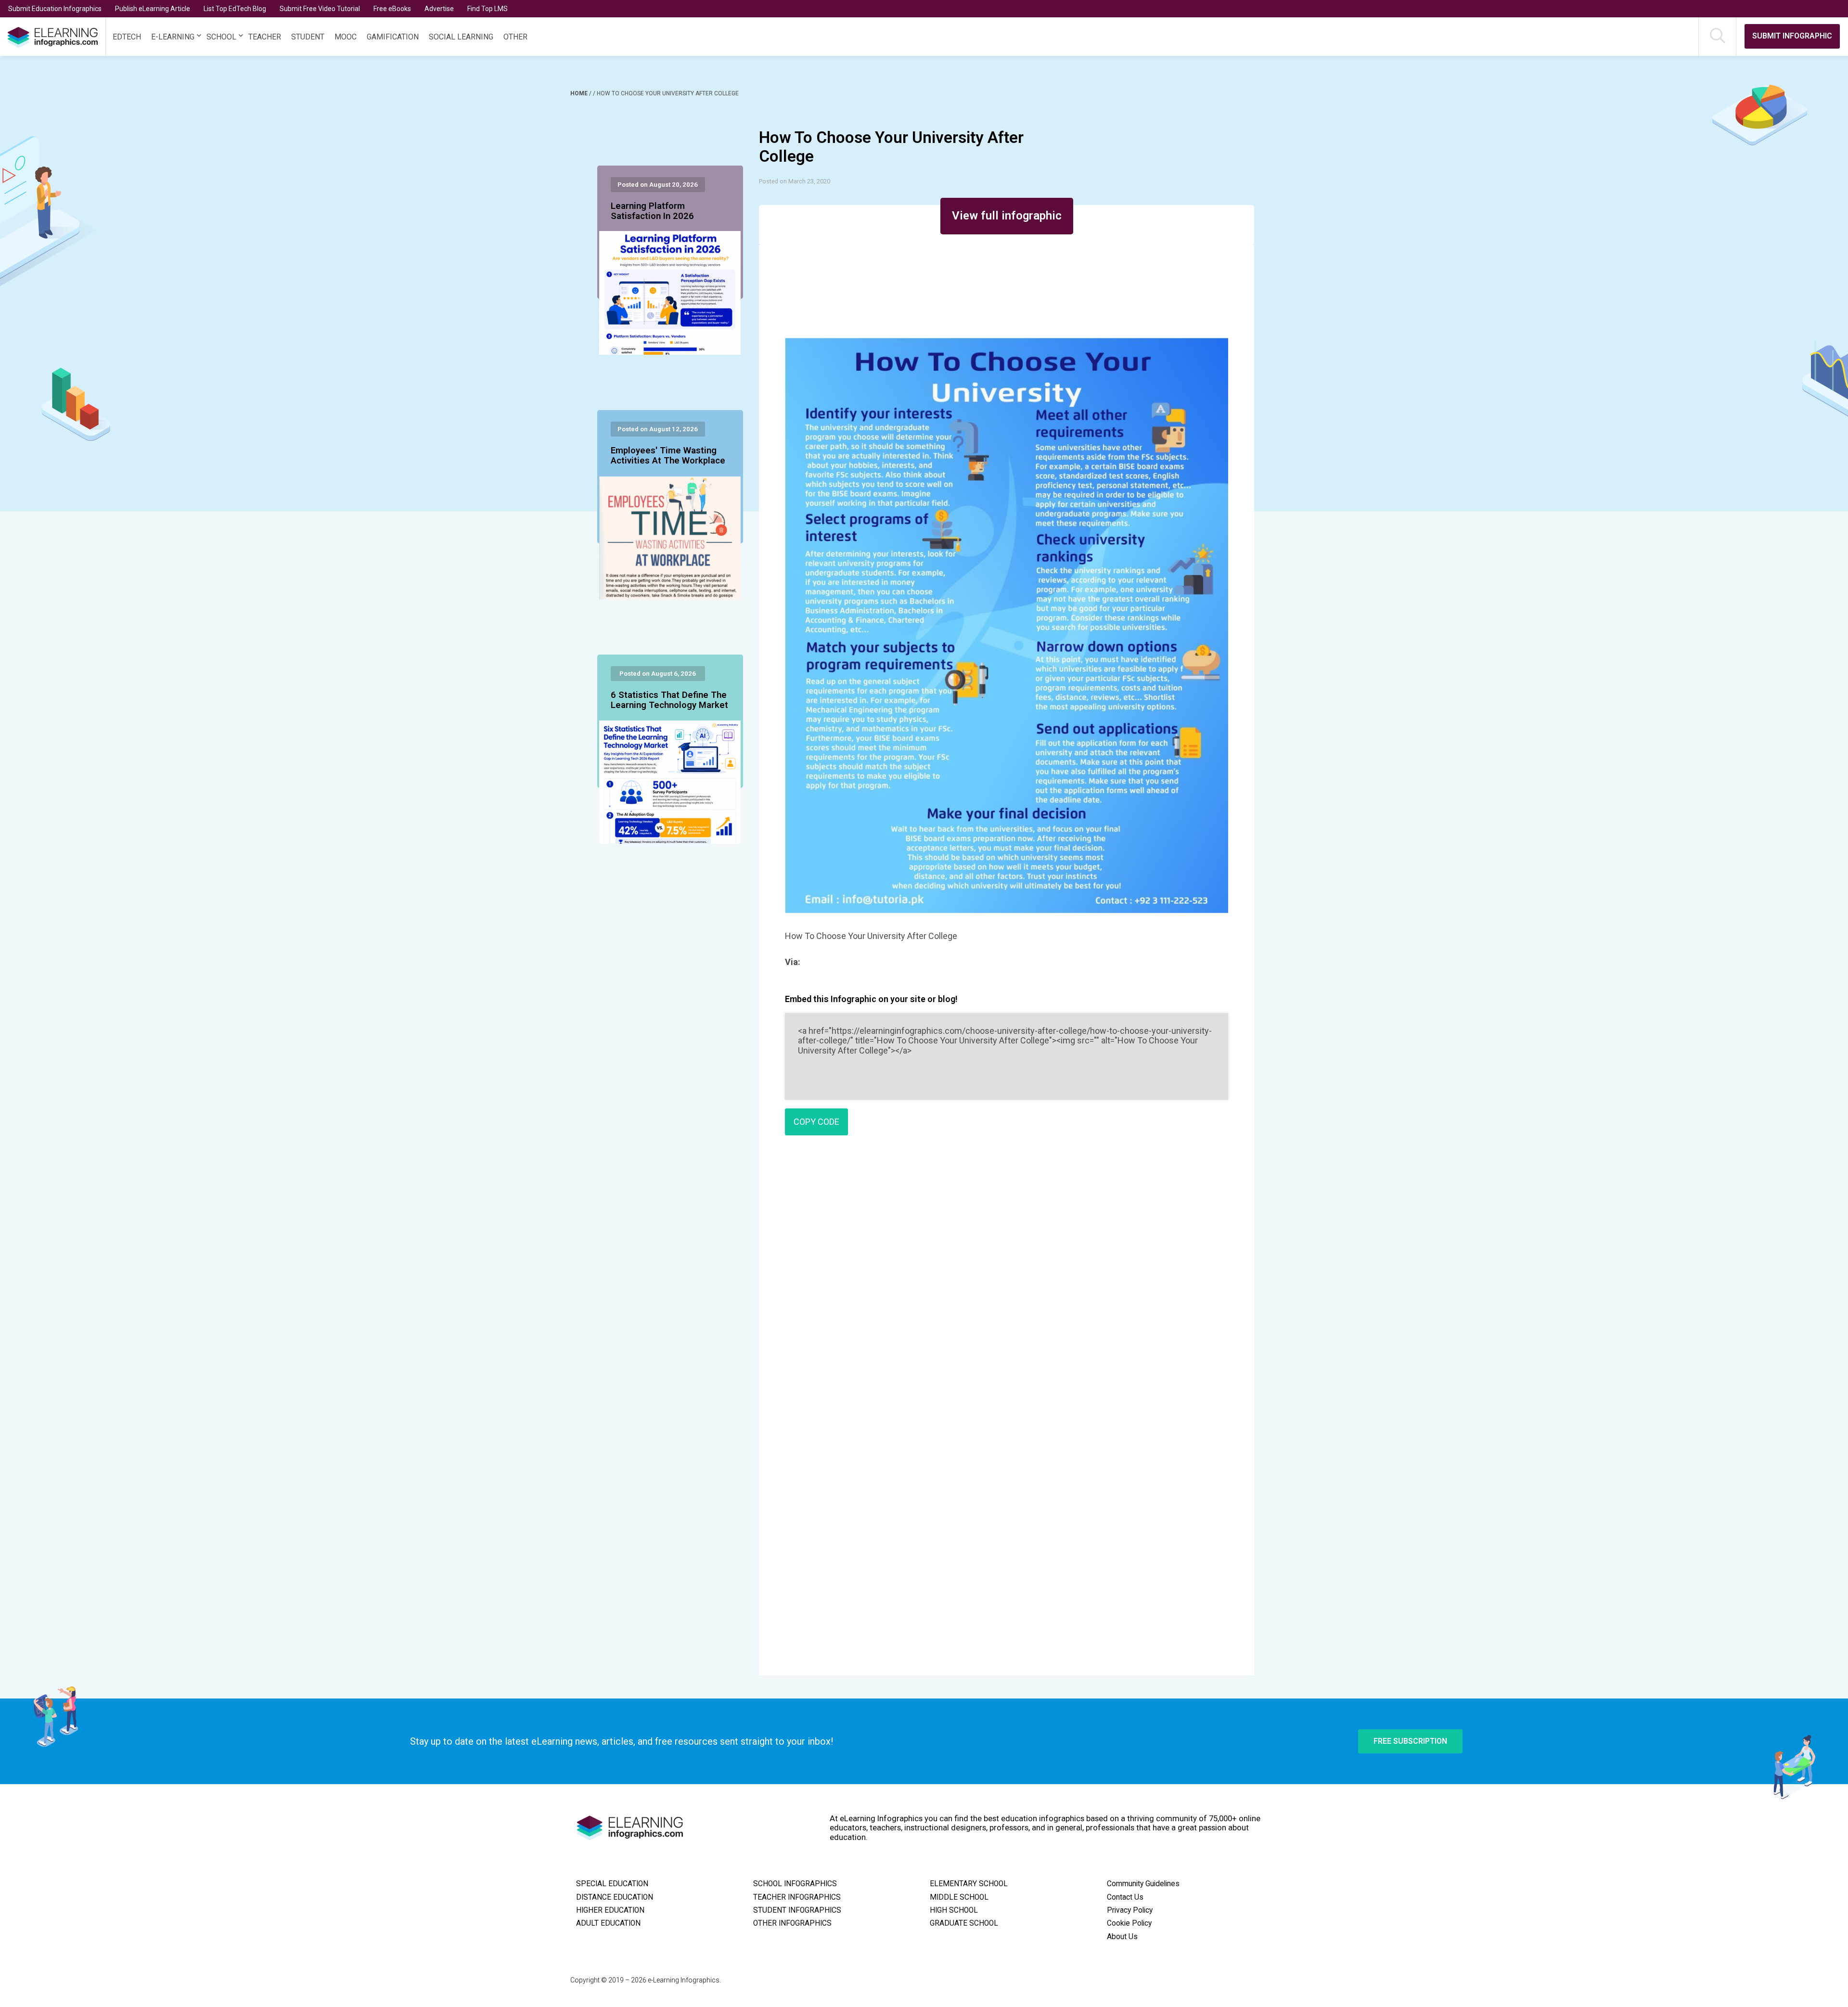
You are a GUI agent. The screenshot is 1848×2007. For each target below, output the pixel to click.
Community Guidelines (1143, 1884)
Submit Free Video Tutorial (320, 9)
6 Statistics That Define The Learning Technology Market (669, 700)
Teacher (265, 37)
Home (580, 93)
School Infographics (795, 1884)
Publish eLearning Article (153, 9)
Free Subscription (1410, 1741)
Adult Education (608, 1923)
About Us (1122, 1937)
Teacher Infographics (797, 1897)
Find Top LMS (488, 9)
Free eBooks (392, 9)
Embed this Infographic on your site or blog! (871, 999)
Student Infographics (797, 1910)
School (221, 37)
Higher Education (610, 1910)
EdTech (127, 37)
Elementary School (969, 1884)
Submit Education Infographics (55, 9)
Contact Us (1125, 1897)
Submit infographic (1792, 36)
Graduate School (964, 1923)
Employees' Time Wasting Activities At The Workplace (668, 456)
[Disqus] (1007, 1282)
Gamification (393, 37)
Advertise (439, 9)
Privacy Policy (1130, 1910)
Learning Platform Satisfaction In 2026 (652, 211)
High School (954, 1910)
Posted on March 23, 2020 (795, 181)
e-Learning (173, 37)
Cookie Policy (1129, 1923)
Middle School (959, 1897)
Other (515, 37)
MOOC (346, 37)
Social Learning (461, 37)
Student (308, 37)
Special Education (612, 1884)
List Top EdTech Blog (235, 9)
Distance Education (615, 1897)
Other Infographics (792, 1923)
